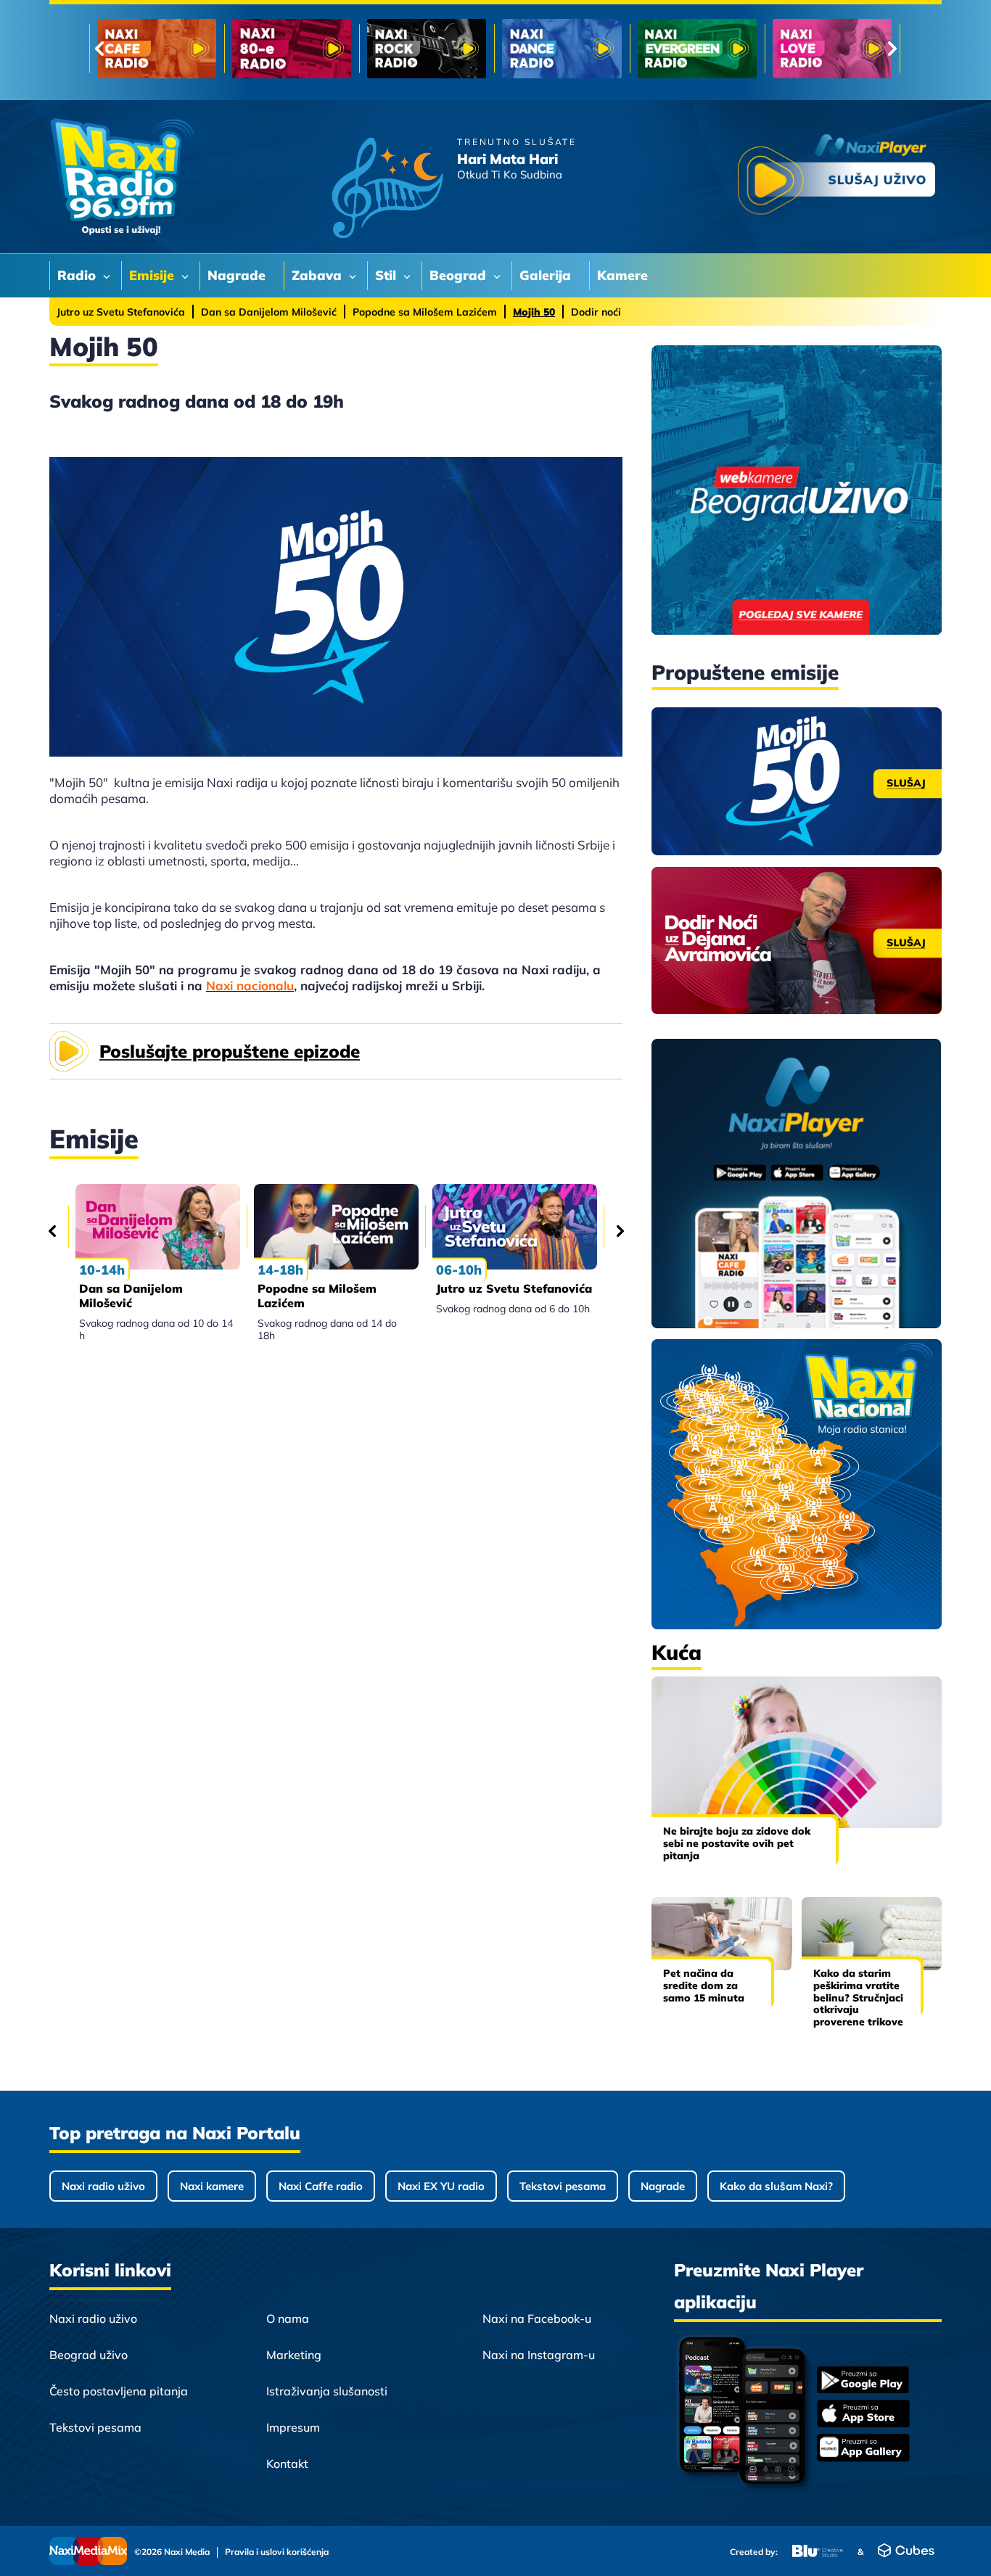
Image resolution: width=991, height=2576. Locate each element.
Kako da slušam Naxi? (776, 2186)
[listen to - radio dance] (562, 49)
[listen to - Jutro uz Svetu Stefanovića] (515, 1227)
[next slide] (892, 49)
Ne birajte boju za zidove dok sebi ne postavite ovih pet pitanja (737, 1843)
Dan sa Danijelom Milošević (269, 312)
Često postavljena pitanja (119, 2391)
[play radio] (836, 177)
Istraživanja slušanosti (327, 2391)
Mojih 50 (534, 312)
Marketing (294, 2355)
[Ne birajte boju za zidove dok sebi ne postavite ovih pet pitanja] (797, 1752)
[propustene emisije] (797, 781)
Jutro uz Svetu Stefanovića (121, 312)
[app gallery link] (863, 2449)
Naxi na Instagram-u (539, 2355)
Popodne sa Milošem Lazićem (425, 312)
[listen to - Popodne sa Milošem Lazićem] (336, 1227)
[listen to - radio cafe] (157, 49)
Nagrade (663, 2186)
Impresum (293, 2427)
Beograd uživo (89, 2355)
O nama (288, 2318)
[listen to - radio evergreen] (697, 49)
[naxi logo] (122, 177)
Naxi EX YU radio (441, 2186)
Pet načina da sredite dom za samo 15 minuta (704, 1986)
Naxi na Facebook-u (537, 2318)
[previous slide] (99, 49)
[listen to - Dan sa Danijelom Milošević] (158, 1227)
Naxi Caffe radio (321, 2186)
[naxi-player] (797, 1185)
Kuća (677, 1652)
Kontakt (287, 2464)
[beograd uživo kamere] (797, 491)
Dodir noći (596, 312)
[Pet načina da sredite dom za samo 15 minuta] (722, 1934)
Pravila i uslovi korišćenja (277, 2552)
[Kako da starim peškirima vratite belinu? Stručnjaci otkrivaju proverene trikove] (872, 1934)
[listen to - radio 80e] (292, 49)
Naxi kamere (212, 2186)
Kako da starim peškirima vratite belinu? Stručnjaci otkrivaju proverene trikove (858, 1997)
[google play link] (863, 2381)
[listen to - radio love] (832, 49)
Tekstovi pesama (563, 2186)
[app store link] (863, 2415)
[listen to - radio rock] (427, 49)
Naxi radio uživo (103, 2186)
